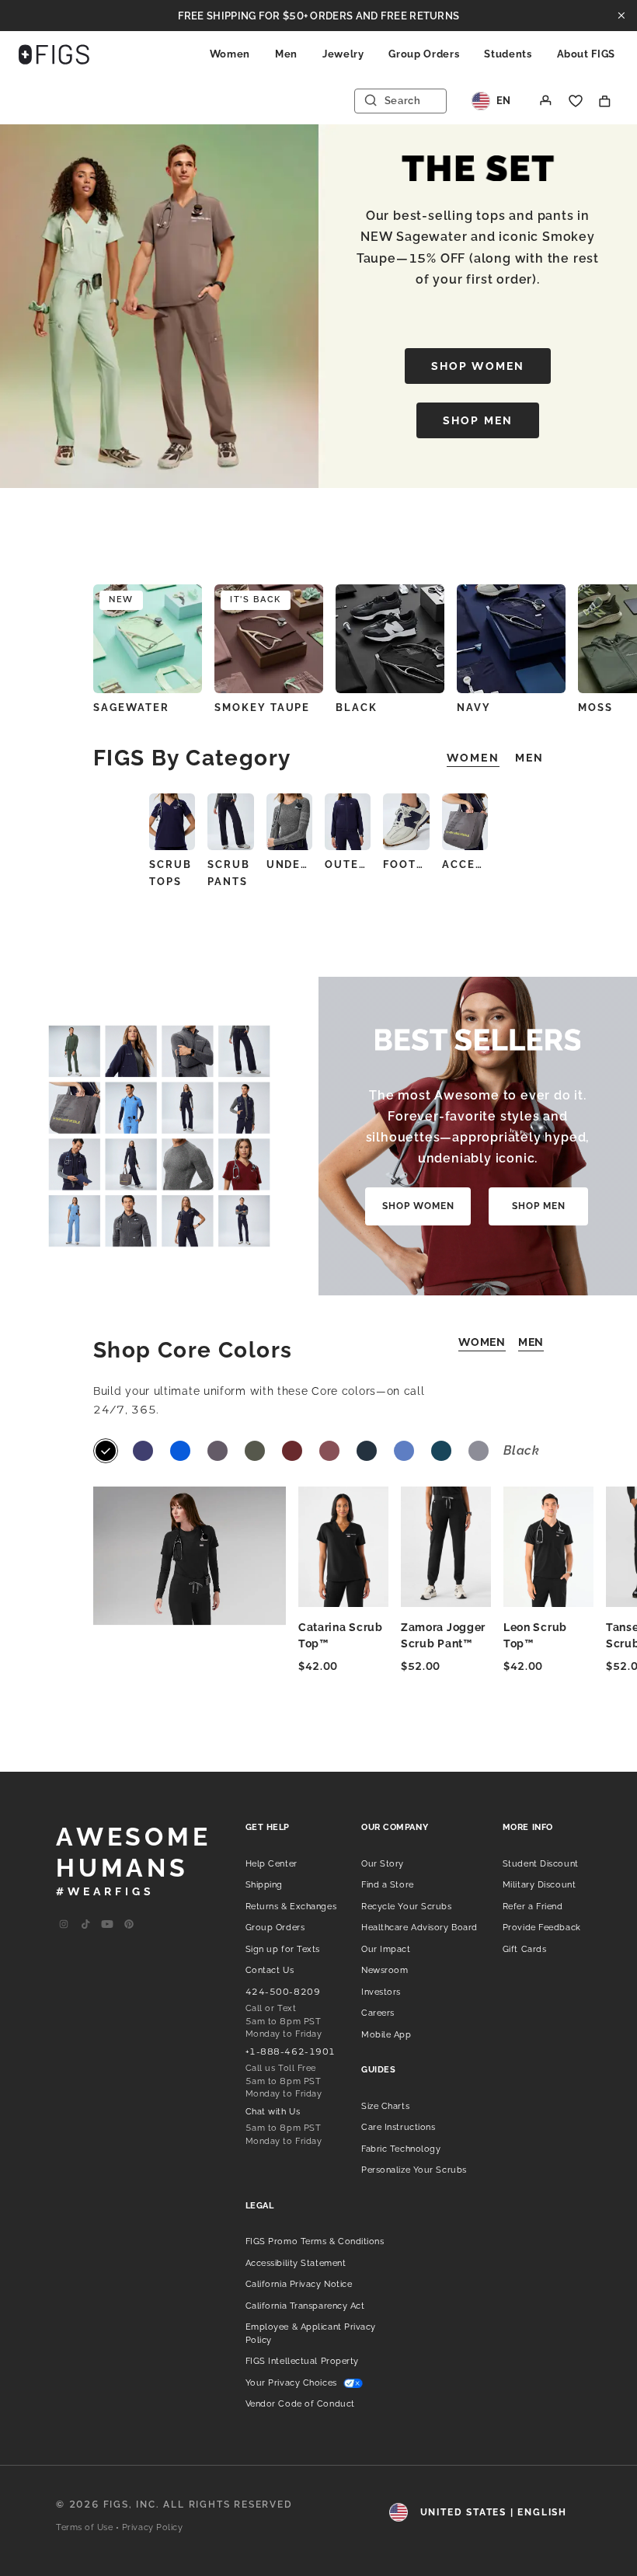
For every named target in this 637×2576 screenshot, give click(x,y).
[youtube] (107, 1925)
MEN (531, 1342)
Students (508, 54)
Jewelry (343, 54)
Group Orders (424, 54)
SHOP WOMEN (478, 366)
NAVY (474, 708)
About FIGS (587, 54)
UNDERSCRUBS (289, 864)
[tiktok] (85, 1925)
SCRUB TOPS (171, 873)
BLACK (357, 708)
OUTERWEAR (348, 864)
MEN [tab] (529, 758)
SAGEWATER (131, 708)
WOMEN (482, 1342)
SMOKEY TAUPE (262, 708)
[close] (621, 16)
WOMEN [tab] (473, 758)
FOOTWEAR (406, 864)
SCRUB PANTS (229, 873)
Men (286, 54)
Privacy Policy (153, 2527)
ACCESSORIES (465, 864)
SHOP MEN (478, 420)
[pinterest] (129, 1925)
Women (230, 54)
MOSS (595, 708)
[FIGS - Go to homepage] (54, 54)
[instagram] (64, 1925)
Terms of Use (85, 2527)
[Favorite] (576, 101)
